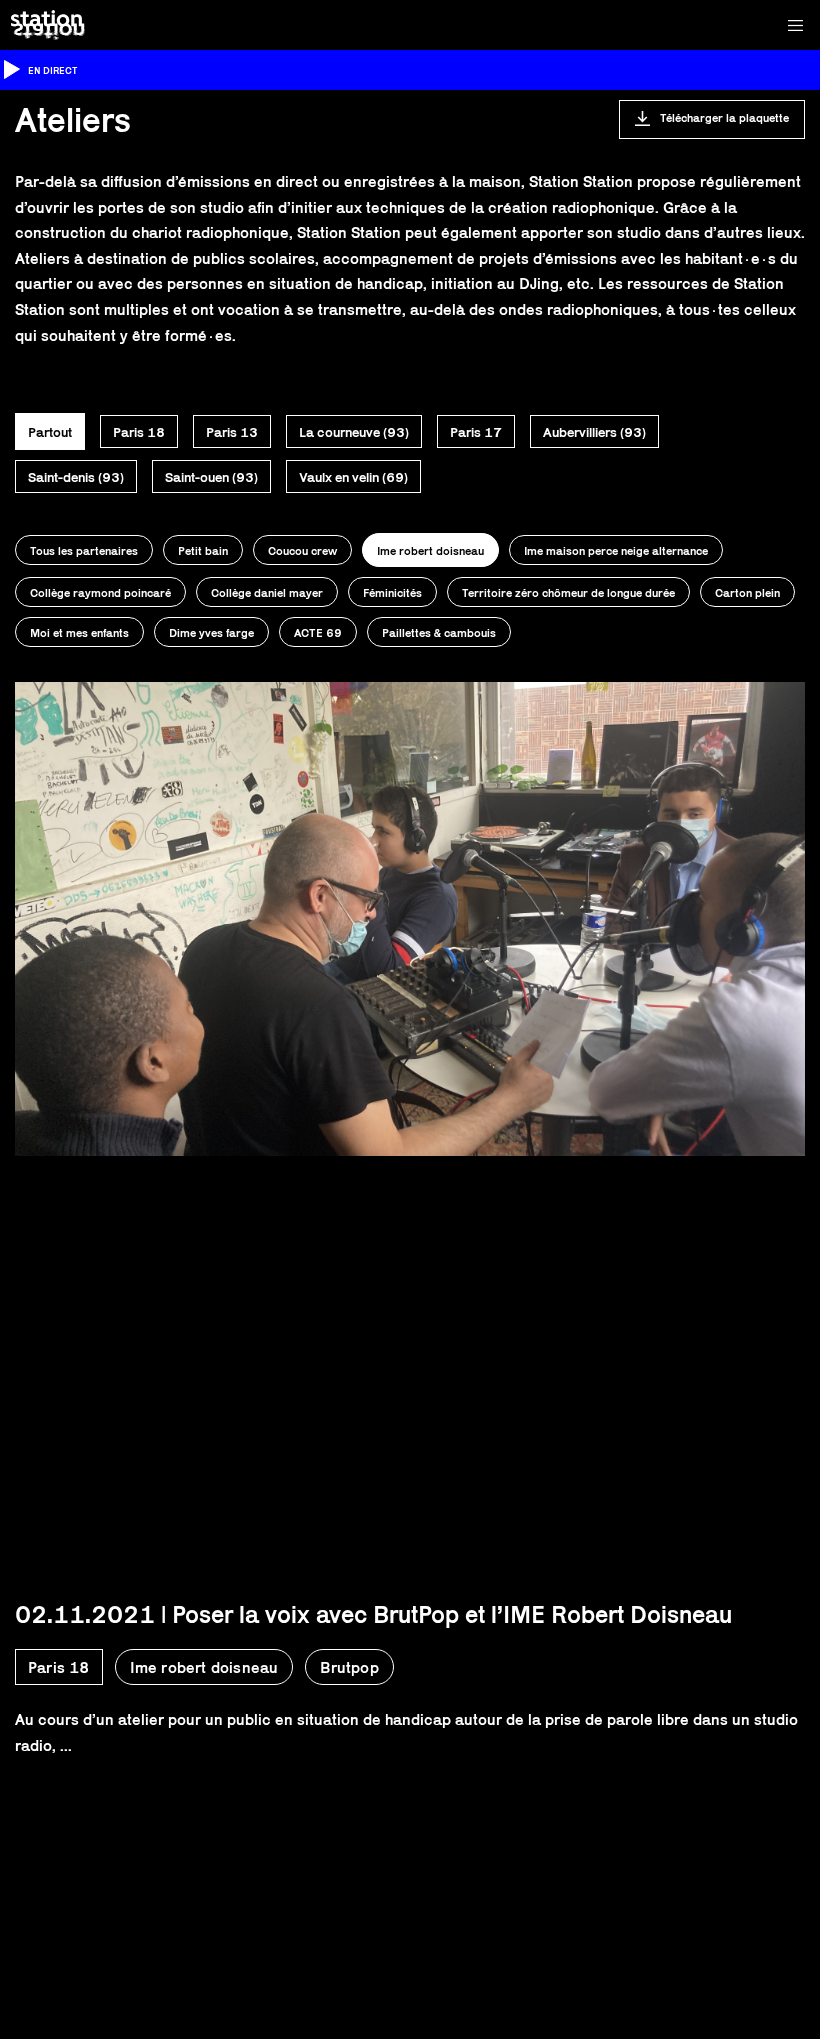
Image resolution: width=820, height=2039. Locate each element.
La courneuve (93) (354, 432)
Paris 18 (139, 432)
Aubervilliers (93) (594, 432)
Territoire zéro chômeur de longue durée (568, 592)
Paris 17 (476, 432)
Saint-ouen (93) (211, 477)
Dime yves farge (211, 632)
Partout (50, 432)
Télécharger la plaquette (724, 117)
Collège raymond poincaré (100, 592)
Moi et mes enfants (79, 632)
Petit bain (203, 550)
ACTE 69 (318, 632)
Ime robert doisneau (430, 550)
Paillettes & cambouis (439, 632)
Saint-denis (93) (76, 477)
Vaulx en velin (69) (353, 477)
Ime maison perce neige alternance (616, 550)
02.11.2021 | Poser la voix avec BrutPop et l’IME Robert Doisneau (373, 1614)
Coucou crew (302, 550)
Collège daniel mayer (267, 592)
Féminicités (392, 592)
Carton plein (747, 592)
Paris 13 (232, 432)
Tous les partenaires (84, 550)
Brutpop (349, 1667)
